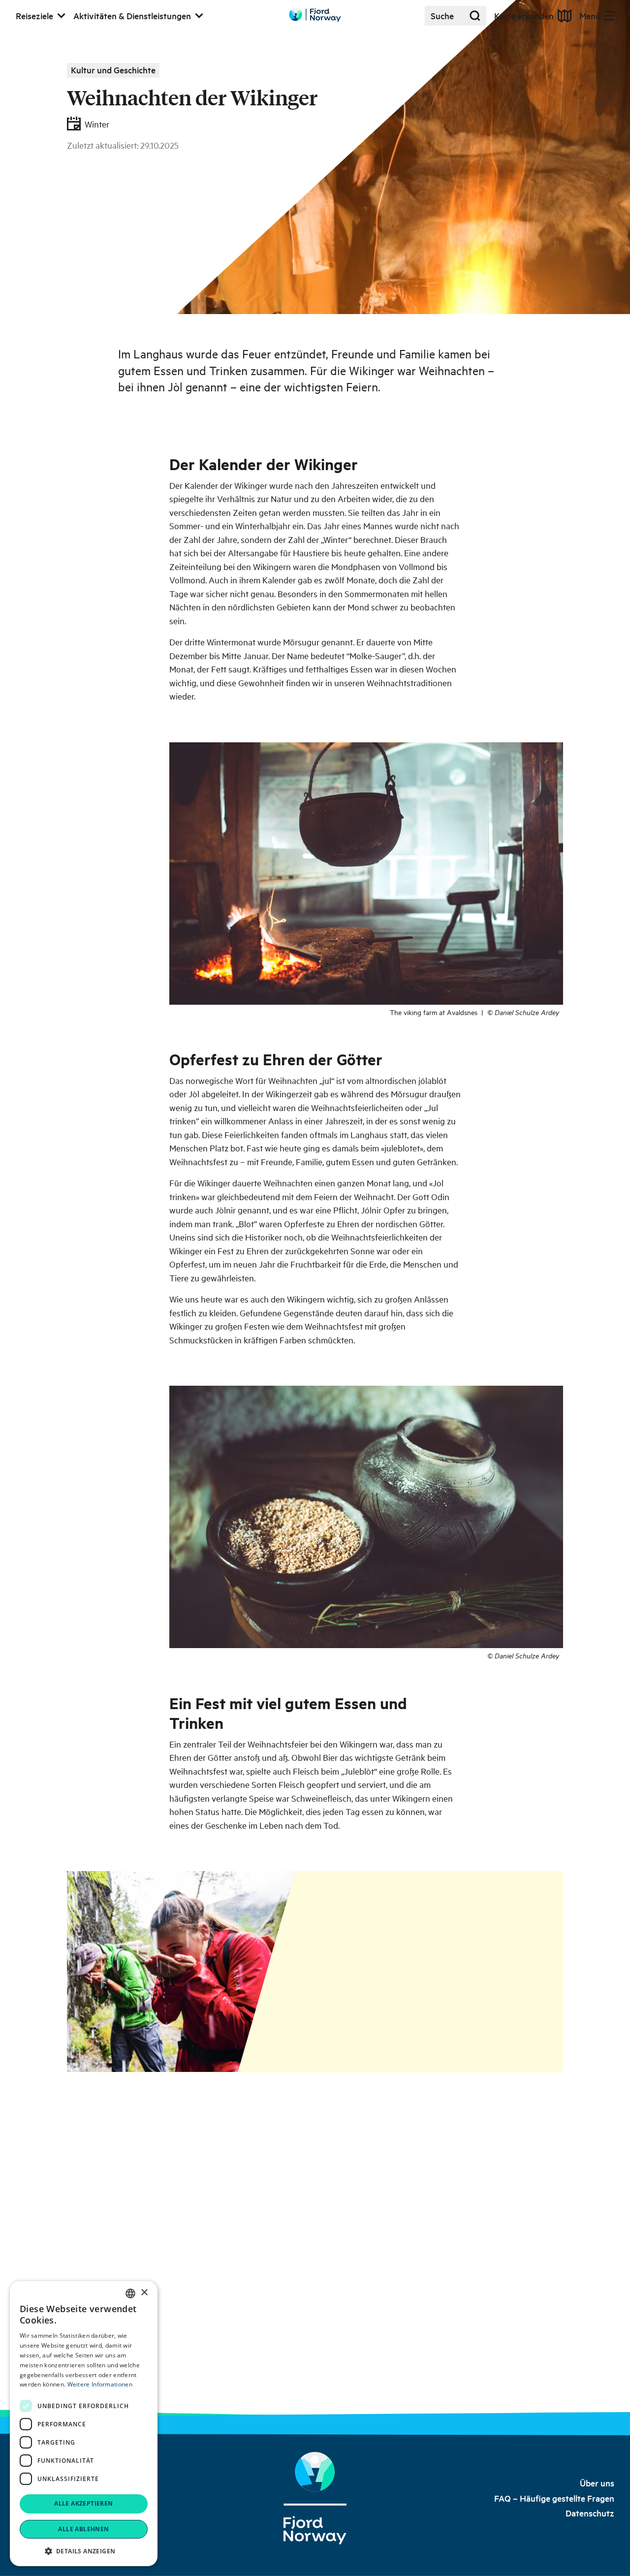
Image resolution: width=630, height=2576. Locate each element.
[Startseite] (315, 2498)
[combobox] (130, 2293)
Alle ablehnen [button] (83, 2529)
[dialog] (84, 2424)
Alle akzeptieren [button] (83, 2503)
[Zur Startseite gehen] (315, 15)
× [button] (144, 2293)
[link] (597, 2483)
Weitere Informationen (100, 2384)
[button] (84, 2551)
